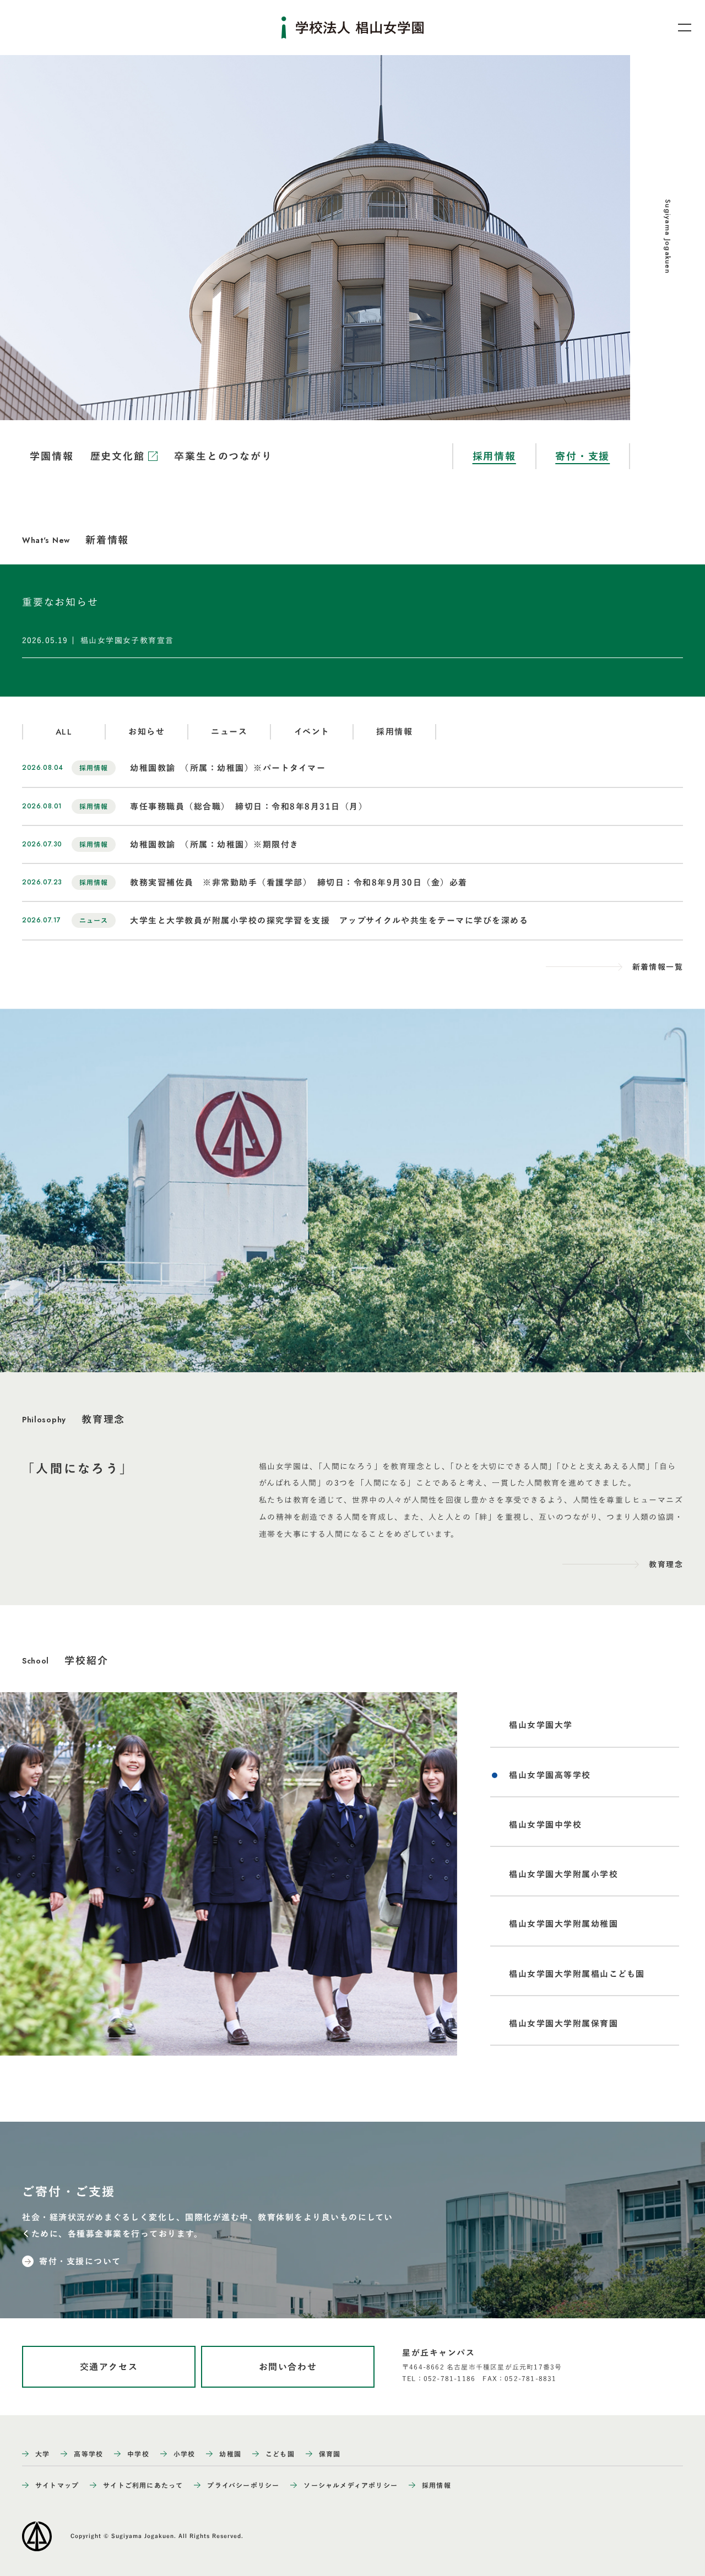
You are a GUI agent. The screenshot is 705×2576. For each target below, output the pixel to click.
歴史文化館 (120, 456)
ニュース (229, 732)
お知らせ (147, 732)
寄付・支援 (582, 456)
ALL (64, 732)
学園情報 (51, 456)
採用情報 (494, 456)
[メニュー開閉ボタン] (677, 28)
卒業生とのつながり (223, 456)
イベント (312, 732)
